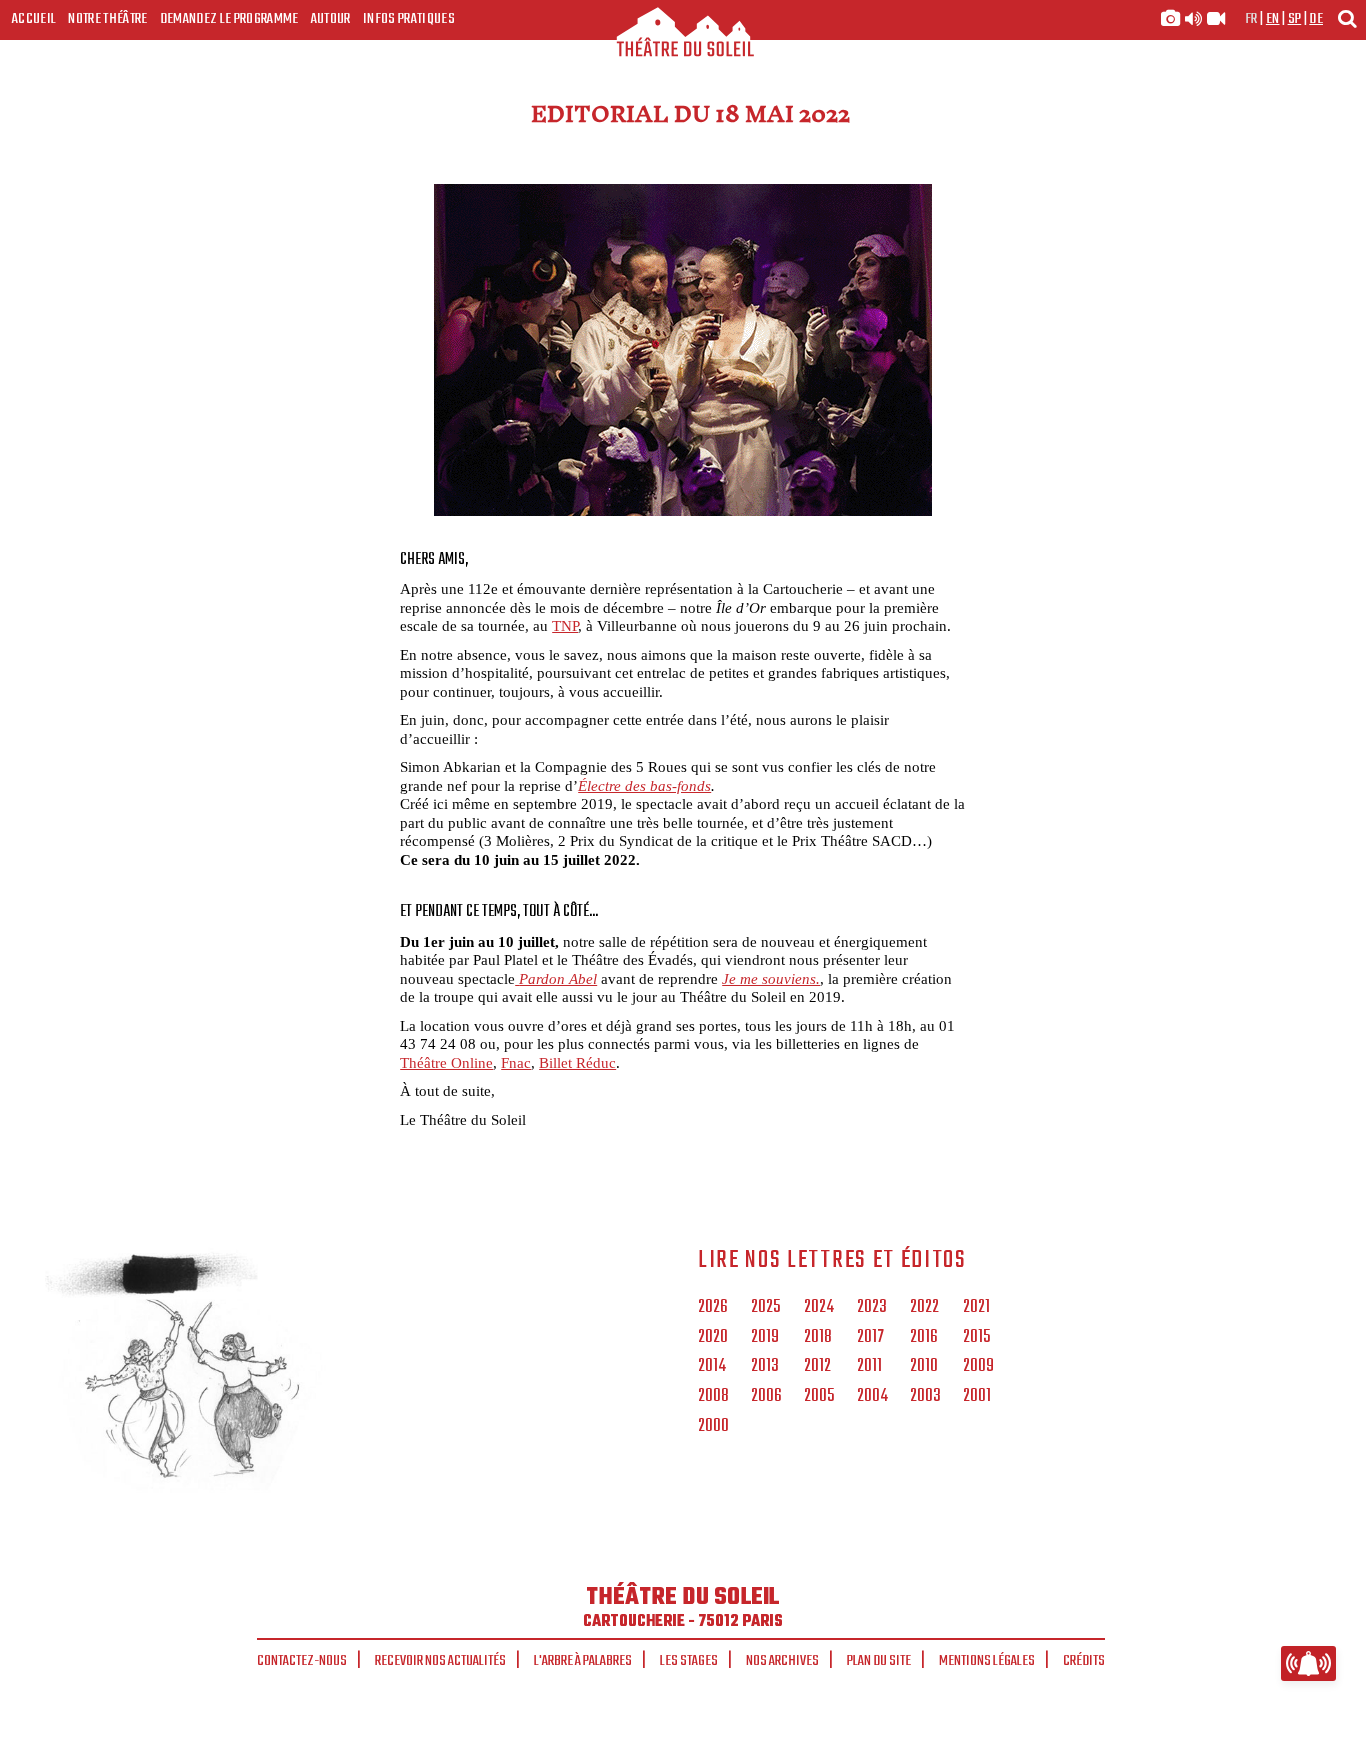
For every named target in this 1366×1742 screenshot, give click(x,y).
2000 (713, 1427)
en (1273, 19)
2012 (817, 1367)
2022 (924, 1308)
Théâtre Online (446, 1062)
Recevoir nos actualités (440, 1661)
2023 (872, 1308)
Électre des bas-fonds (644, 785)
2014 (712, 1367)
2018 (818, 1338)
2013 (765, 1367)
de (1316, 19)
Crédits (1084, 1661)
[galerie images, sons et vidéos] (1193, 19)
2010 (924, 1367)
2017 (870, 1338)
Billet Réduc (577, 1062)
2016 (924, 1338)
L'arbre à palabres (583, 1661)
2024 (819, 1308)
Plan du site (879, 1661)
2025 (765, 1308)
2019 (765, 1338)
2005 (819, 1397)
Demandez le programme (229, 19)
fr (1251, 19)
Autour (331, 19)
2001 (977, 1397)
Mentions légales (987, 1661)
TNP (565, 625)
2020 (713, 1338)
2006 (766, 1397)
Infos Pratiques (409, 19)
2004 (872, 1397)
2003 (925, 1397)
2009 (978, 1367)
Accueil (34, 19)
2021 (976, 1308)
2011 (869, 1367)
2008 (713, 1397)
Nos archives (782, 1661)
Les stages (689, 1661)
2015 (976, 1338)
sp (1295, 19)
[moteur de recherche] (1347, 18)
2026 (713, 1308)
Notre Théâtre (107, 19)
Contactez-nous (302, 1661)
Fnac (516, 1062)
